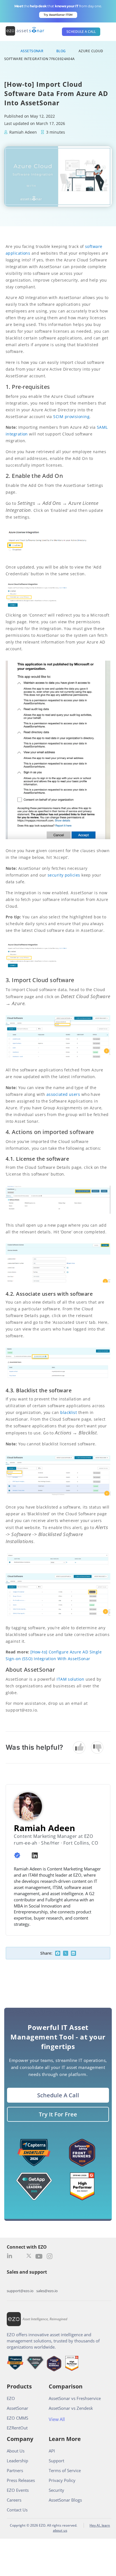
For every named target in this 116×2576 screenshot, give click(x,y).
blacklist (69, 1412)
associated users (64, 1094)
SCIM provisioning (71, 417)
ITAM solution (70, 1679)
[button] (58, 1953)
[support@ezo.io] (20, 2283)
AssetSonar (32, 51)
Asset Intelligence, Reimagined (45, 2319)
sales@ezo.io (47, 2291)
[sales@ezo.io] (47, 2283)
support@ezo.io (20, 2291)
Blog (61, 51)
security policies (64, 875)
